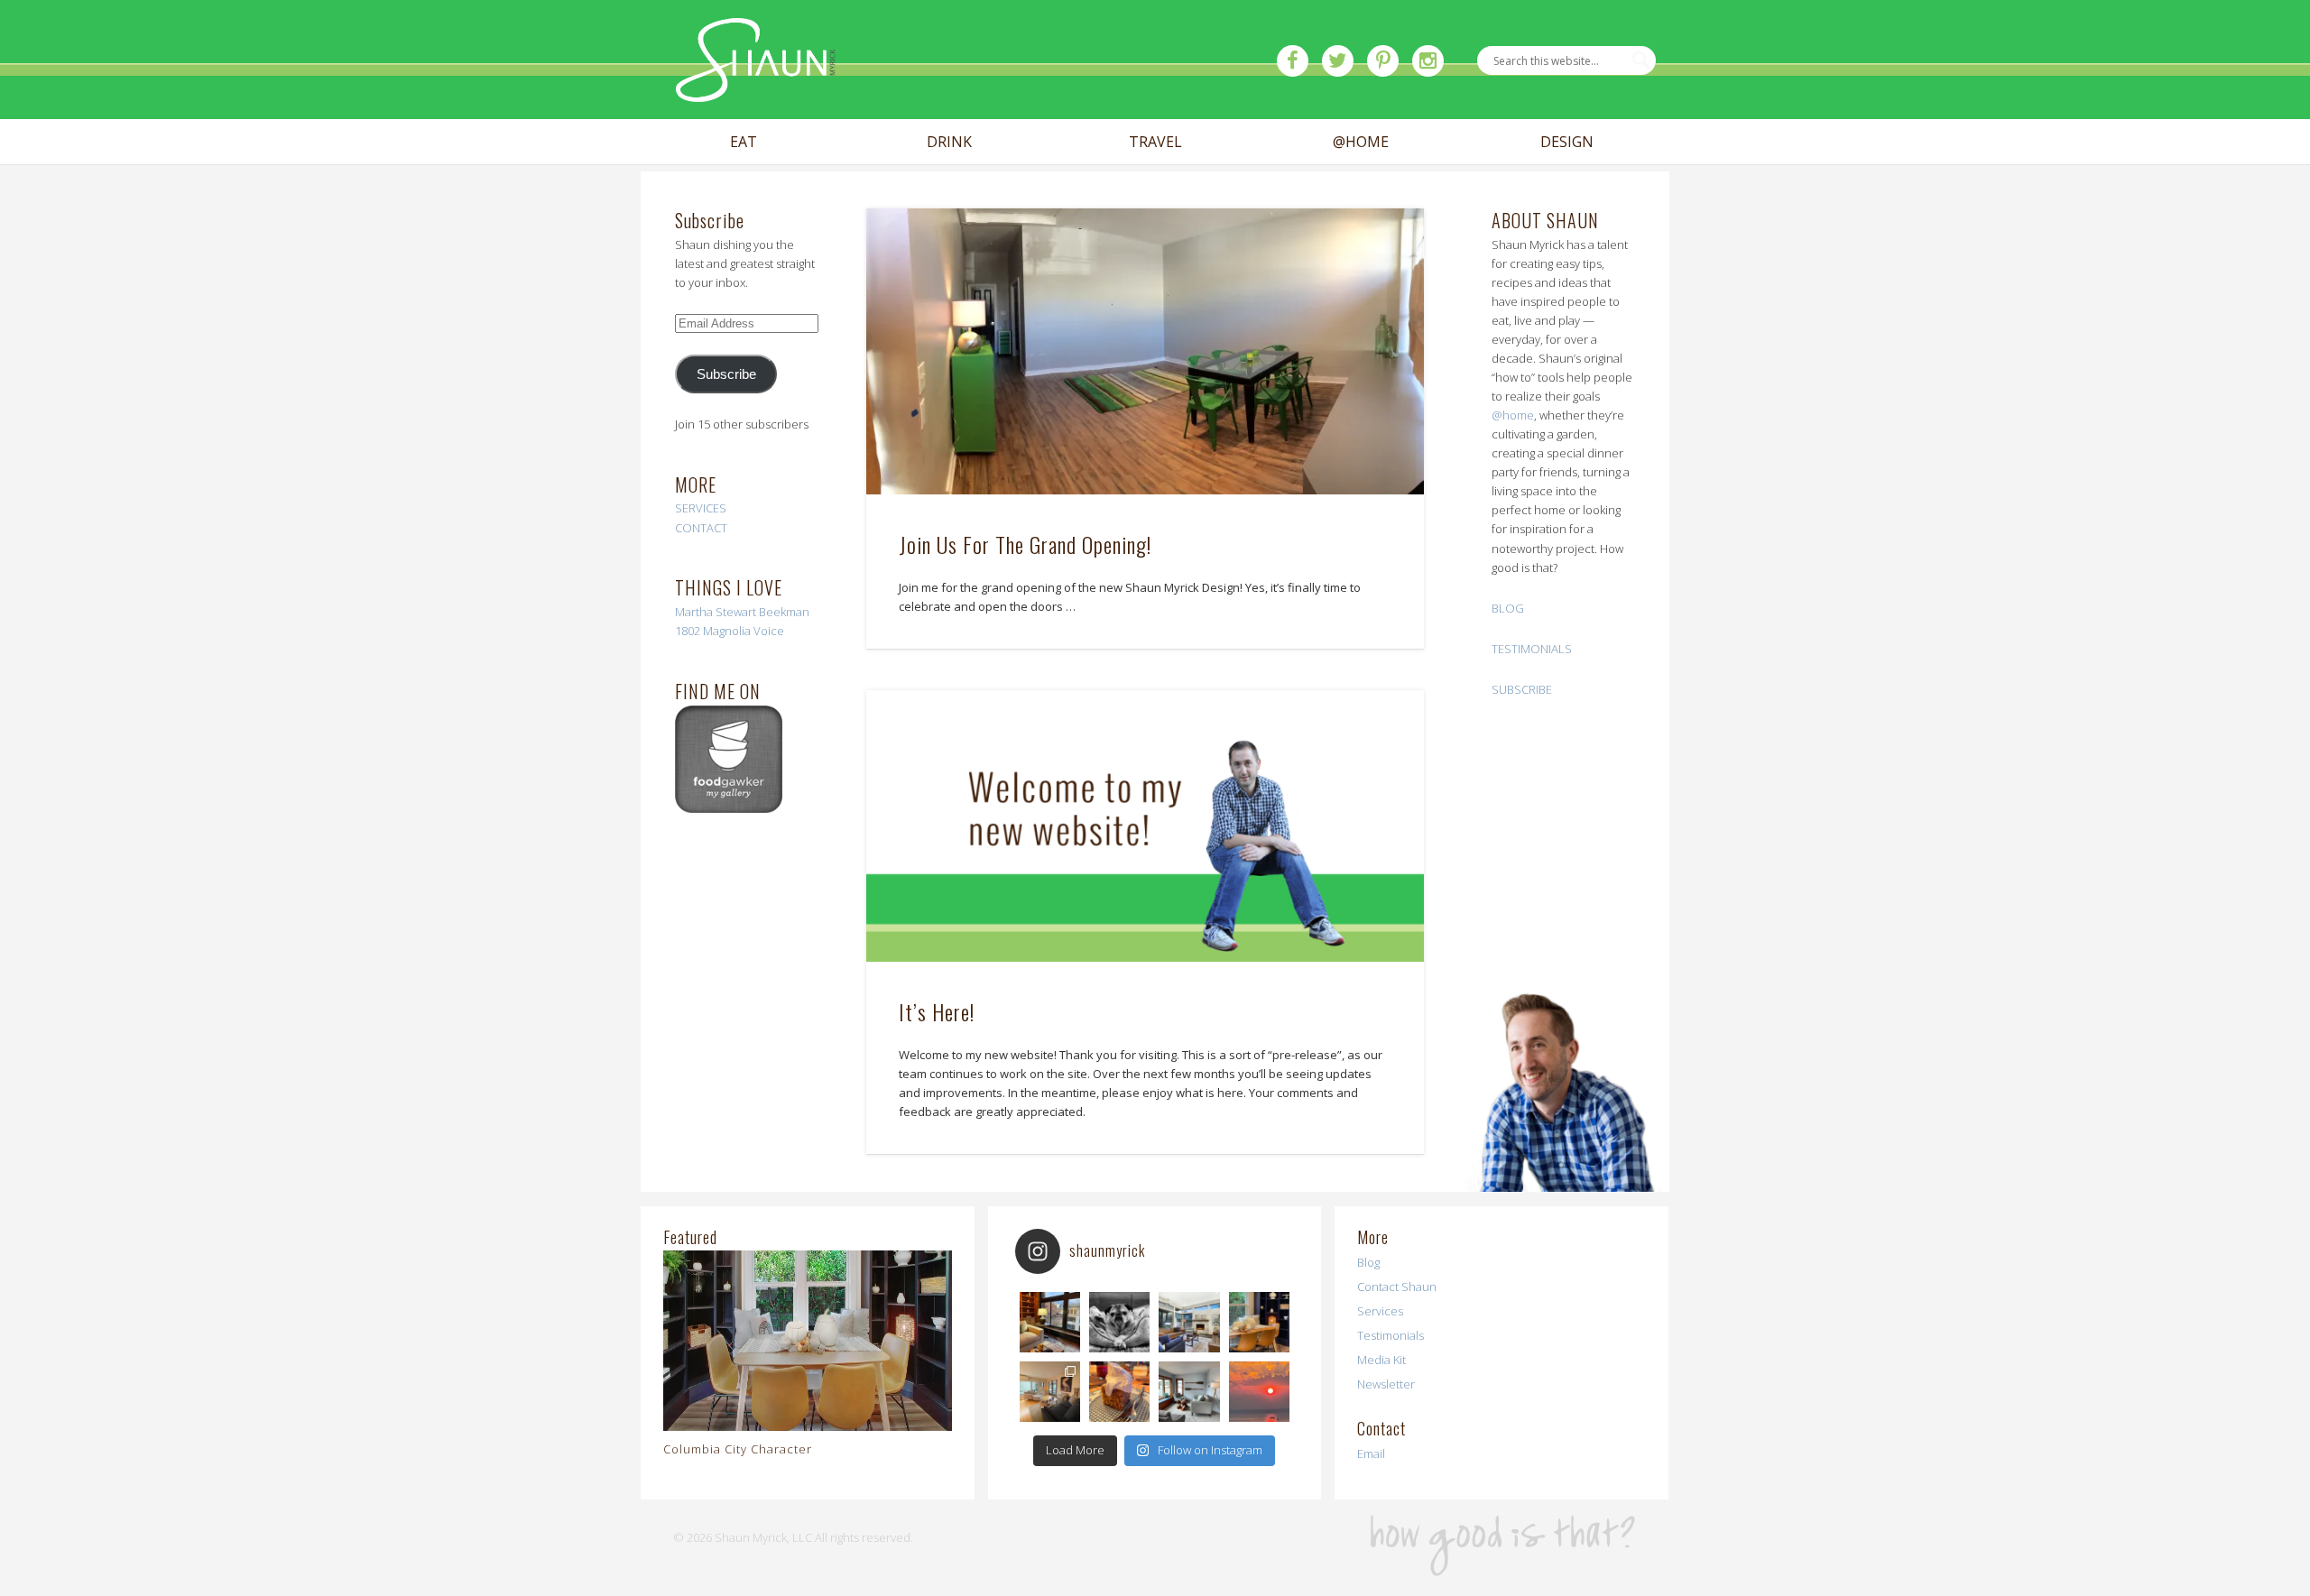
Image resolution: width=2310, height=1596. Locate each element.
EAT (744, 142)
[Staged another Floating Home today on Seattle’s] (1189, 1392)
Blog (1368, 1262)
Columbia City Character (738, 1449)
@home (1513, 415)
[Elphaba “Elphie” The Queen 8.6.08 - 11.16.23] (1119, 1322)
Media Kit (1381, 1360)
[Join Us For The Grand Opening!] (1145, 351)
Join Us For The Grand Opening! (1025, 544)
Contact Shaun (1397, 1287)
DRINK (949, 142)
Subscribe (726, 374)
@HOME (1361, 142)
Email (1371, 1453)
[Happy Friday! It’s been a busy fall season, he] (1189, 1322)
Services (1380, 1311)
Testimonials (1391, 1335)
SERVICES (701, 508)
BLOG (1508, 608)
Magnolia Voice (744, 631)
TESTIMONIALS (1532, 649)
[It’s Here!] (1145, 826)
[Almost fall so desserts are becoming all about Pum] (1119, 1392)
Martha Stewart (716, 612)
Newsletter (1386, 1384)
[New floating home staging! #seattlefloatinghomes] (1050, 1392)
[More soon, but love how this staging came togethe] (1259, 1322)
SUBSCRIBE (1522, 689)
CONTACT (701, 528)
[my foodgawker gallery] (729, 808)
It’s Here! (937, 1011)
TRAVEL (1155, 142)
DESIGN (1567, 142)
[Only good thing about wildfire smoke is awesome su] (1259, 1392)
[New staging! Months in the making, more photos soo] (1050, 1322)
